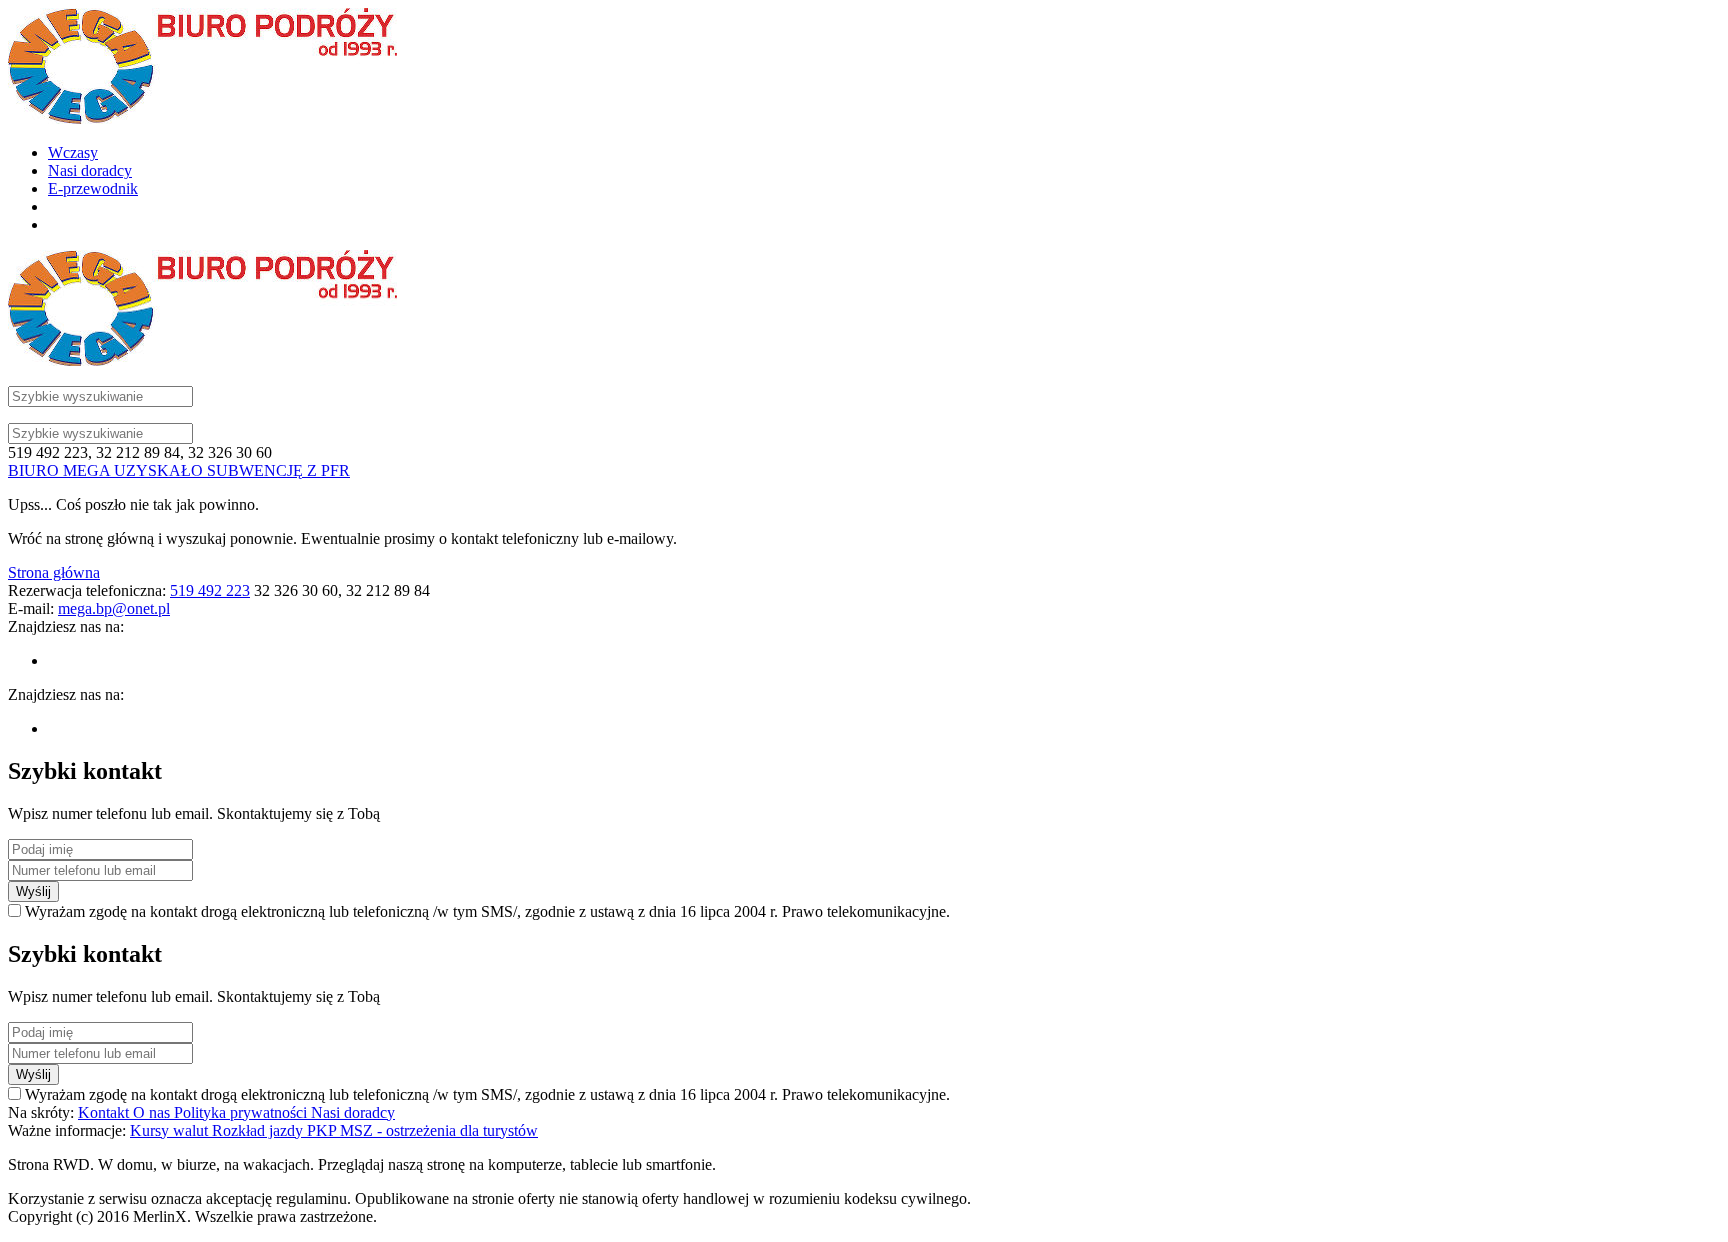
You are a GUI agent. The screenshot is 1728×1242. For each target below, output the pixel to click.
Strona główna (54, 572)
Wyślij (33, 891)
